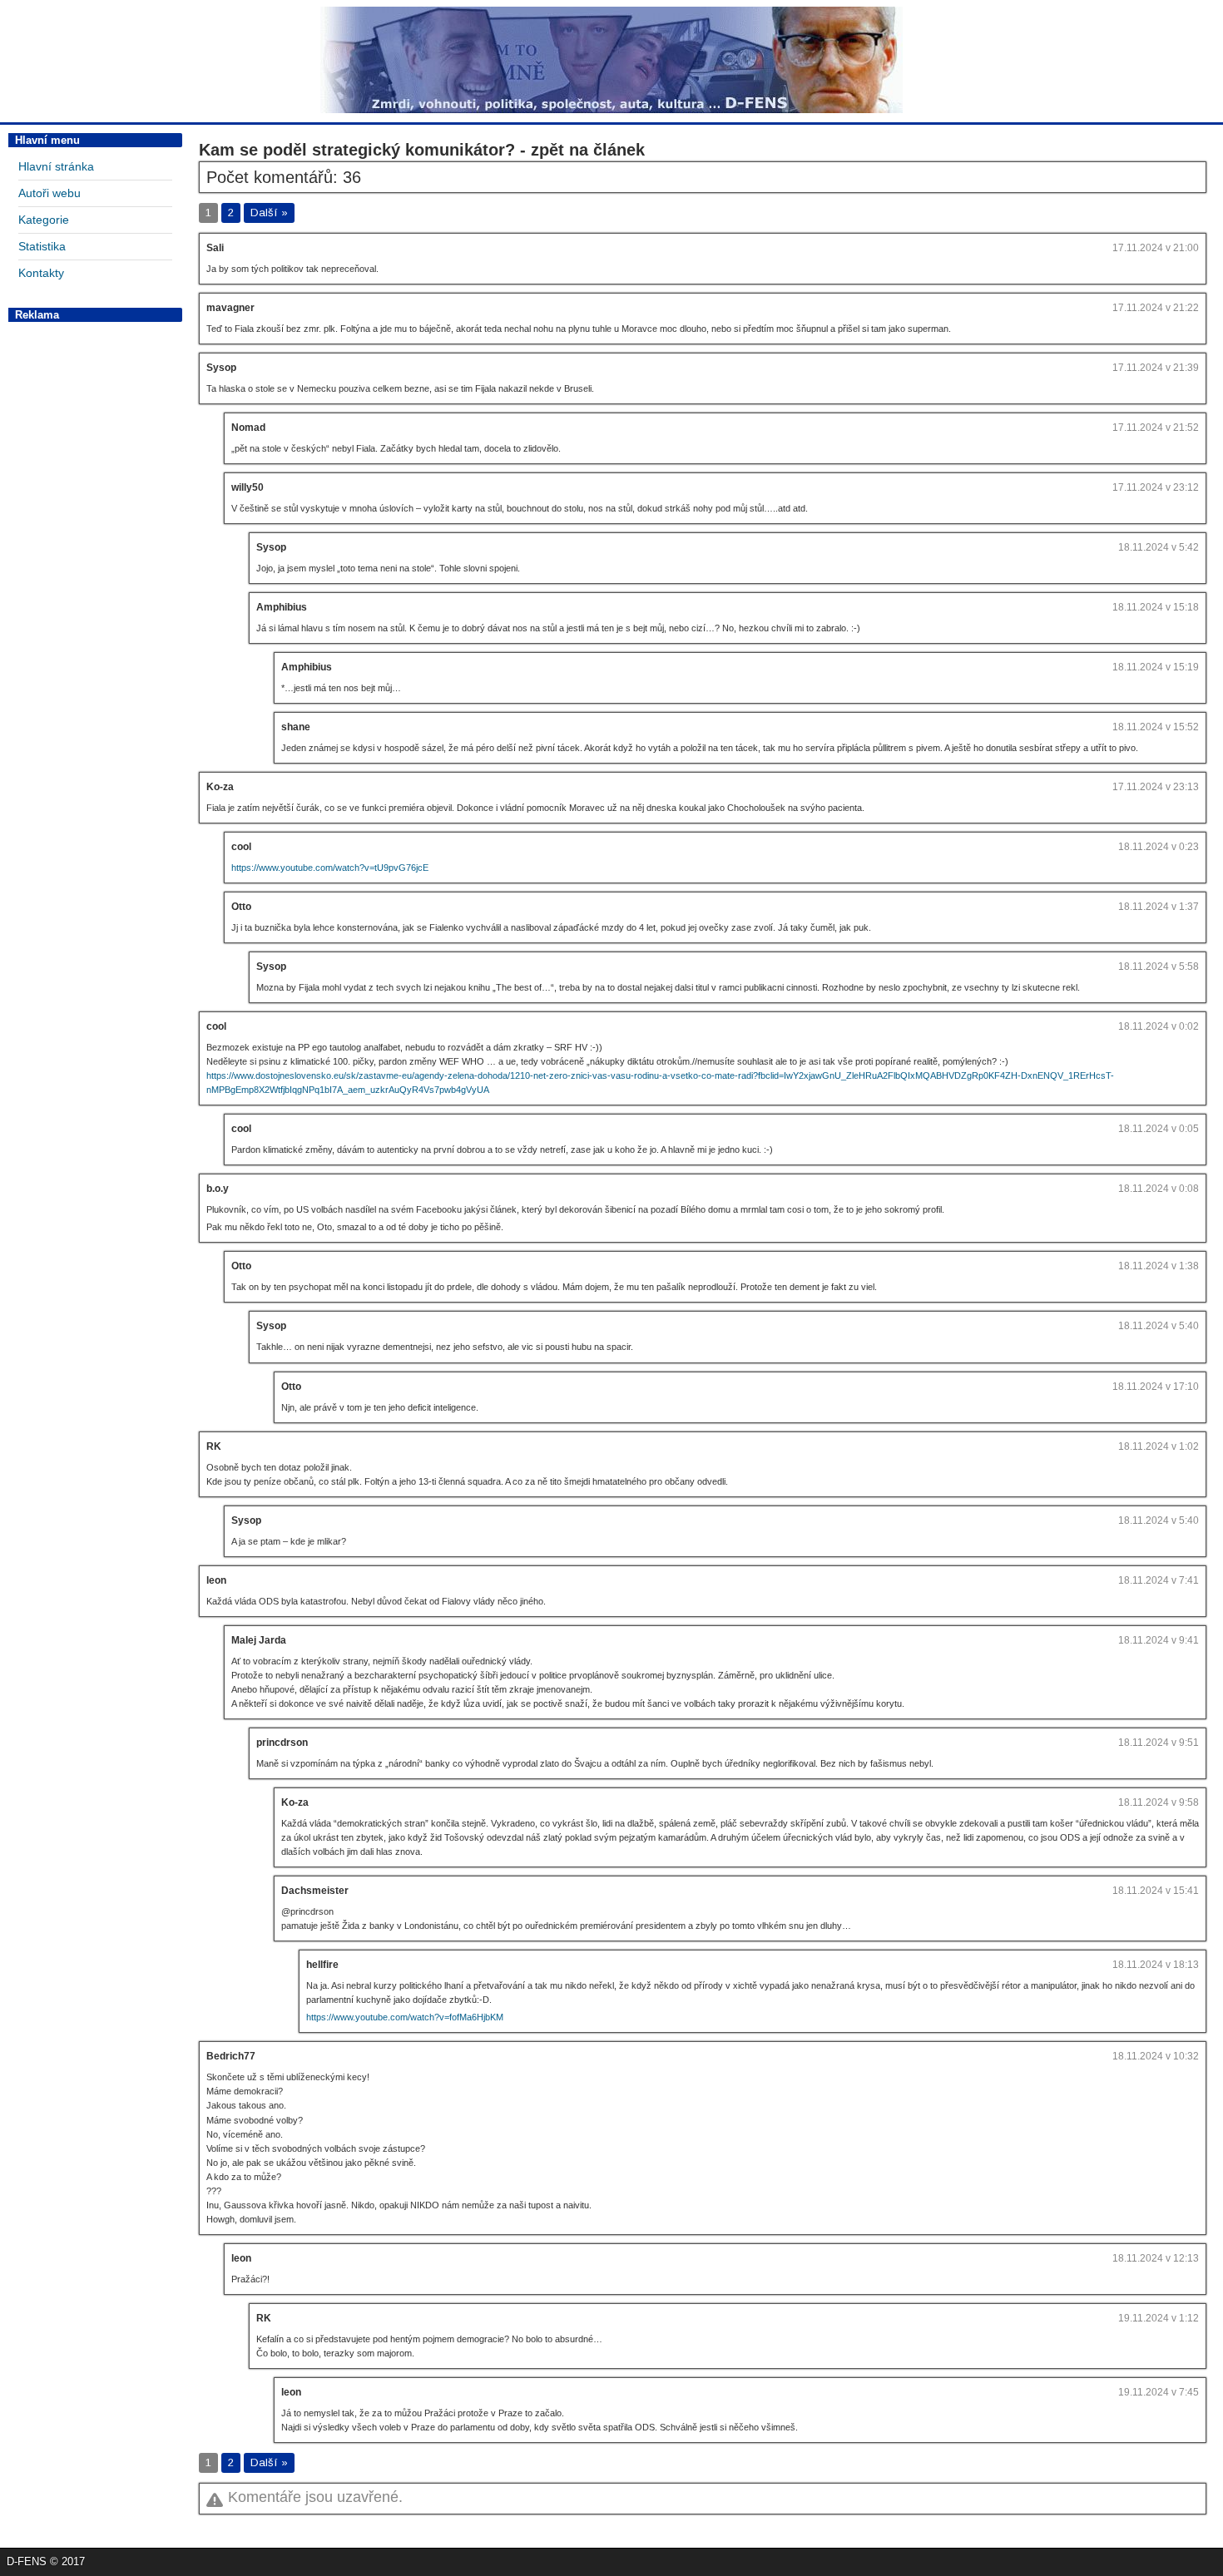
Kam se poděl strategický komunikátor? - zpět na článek (422, 150)
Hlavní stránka (56, 166)
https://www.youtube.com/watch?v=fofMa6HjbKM (405, 2017)
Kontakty (41, 273)
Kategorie (44, 220)
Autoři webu (50, 193)
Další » (269, 213)
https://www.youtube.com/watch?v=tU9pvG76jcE (330, 868)
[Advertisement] (95, 578)
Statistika (42, 246)
